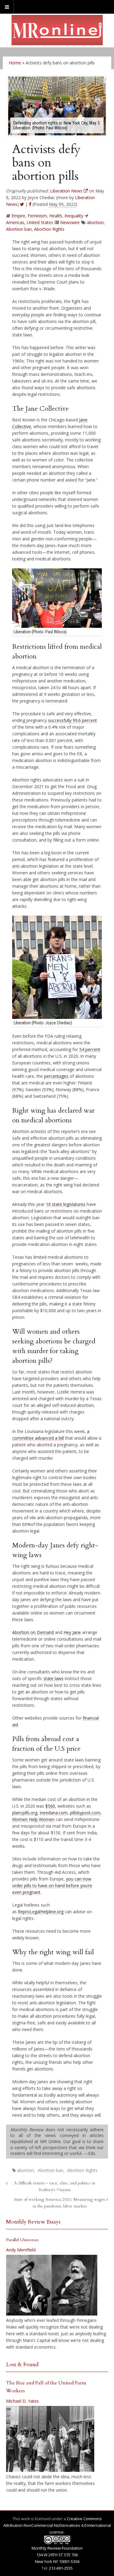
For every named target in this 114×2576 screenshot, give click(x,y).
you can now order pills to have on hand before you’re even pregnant (52, 1885)
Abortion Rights (49, 229)
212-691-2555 (61, 2568)
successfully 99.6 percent (73, 720)
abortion (95, 222)
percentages (56, 1076)
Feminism (37, 216)
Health (56, 216)
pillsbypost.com (85, 1813)
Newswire (70, 222)
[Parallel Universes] (52, 2285)
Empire (18, 216)
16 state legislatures (66, 1204)
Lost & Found (22, 2365)
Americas (15, 222)
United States (40, 222)
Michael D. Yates (22, 2401)
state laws (54, 1678)
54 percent (90, 1049)
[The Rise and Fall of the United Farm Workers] (50, 2439)
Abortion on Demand (33, 1632)
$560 (50, 1806)
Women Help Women (33, 1819)
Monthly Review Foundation (57, 2548)
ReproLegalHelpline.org (41, 1912)
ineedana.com (54, 1813)
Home (15, 63)
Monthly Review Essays (33, 2222)
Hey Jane (72, 1632)
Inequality (74, 216)
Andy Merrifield (21, 2250)
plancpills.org (25, 1813)
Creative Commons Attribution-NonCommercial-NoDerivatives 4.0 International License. (57, 2525)
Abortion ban (19, 229)
